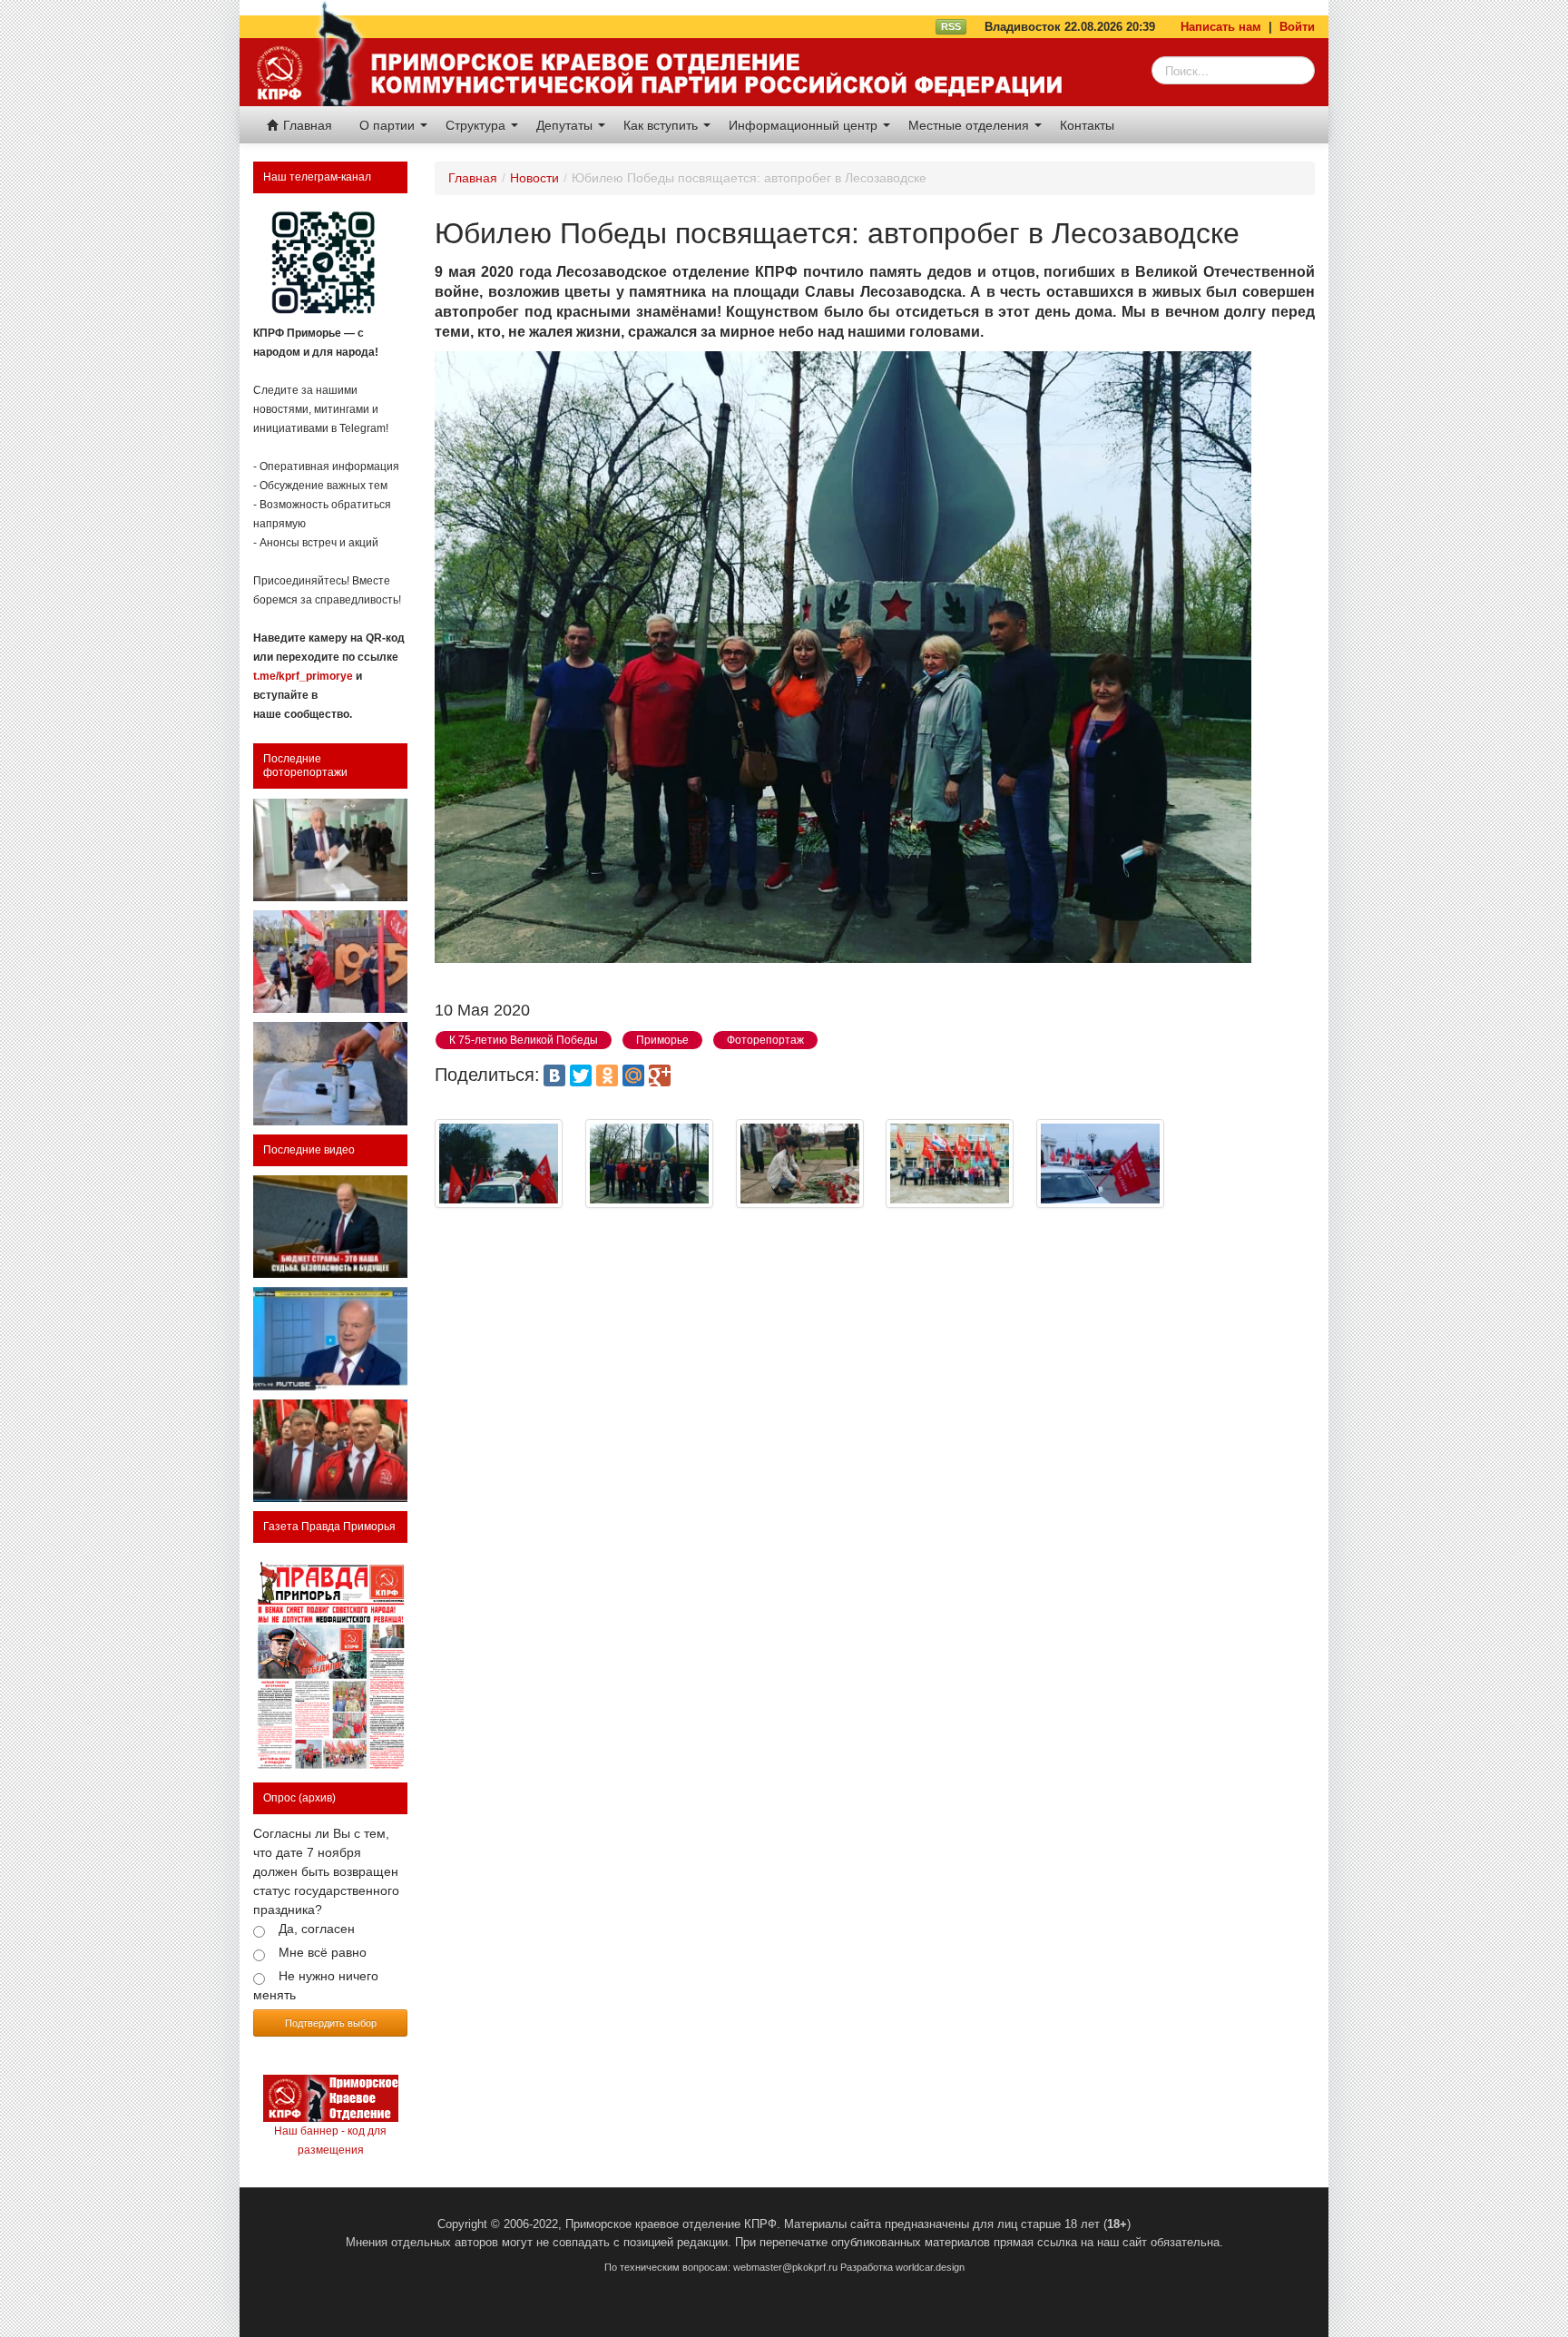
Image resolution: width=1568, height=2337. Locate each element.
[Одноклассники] (607, 1075)
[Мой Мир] (633, 1075)
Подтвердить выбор (331, 2023)
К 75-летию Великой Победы (524, 1040)
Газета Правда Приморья (329, 1527)
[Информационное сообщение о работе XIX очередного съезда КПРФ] (330, 850)
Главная (306, 125)
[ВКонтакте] (554, 1075)
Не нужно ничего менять (316, 1985)
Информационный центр (805, 125)
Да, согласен (317, 1929)
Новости (534, 178)
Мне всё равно (323, 1952)
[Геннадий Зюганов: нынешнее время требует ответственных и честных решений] (330, 1338)
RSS (951, 26)
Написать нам (1221, 27)
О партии (389, 125)
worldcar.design (930, 2267)
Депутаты (566, 125)
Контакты (1087, 125)
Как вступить (662, 125)
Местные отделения (970, 125)
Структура (477, 125)
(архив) (317, 1798)
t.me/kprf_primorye (303, 676)
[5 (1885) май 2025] (330, 1664)
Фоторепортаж (765, 1040)
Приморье (662, 1040)
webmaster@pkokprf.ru (785, 2267)
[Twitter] (581, 1075)
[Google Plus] (660, 1075)
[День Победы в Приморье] (330, 962)
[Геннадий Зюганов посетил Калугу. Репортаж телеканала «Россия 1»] (330, 1451)
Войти (1297, 27)
